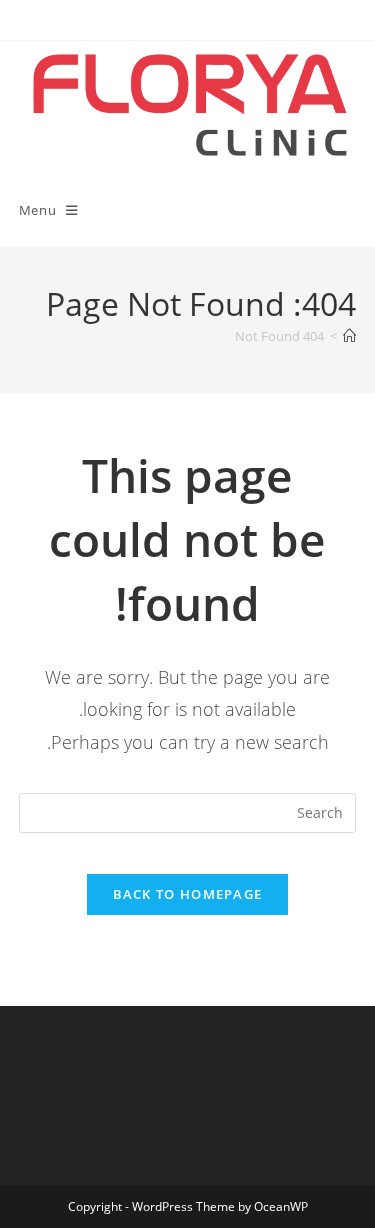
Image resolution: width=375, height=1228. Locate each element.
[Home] (349, 336)
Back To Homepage (188, 894)
